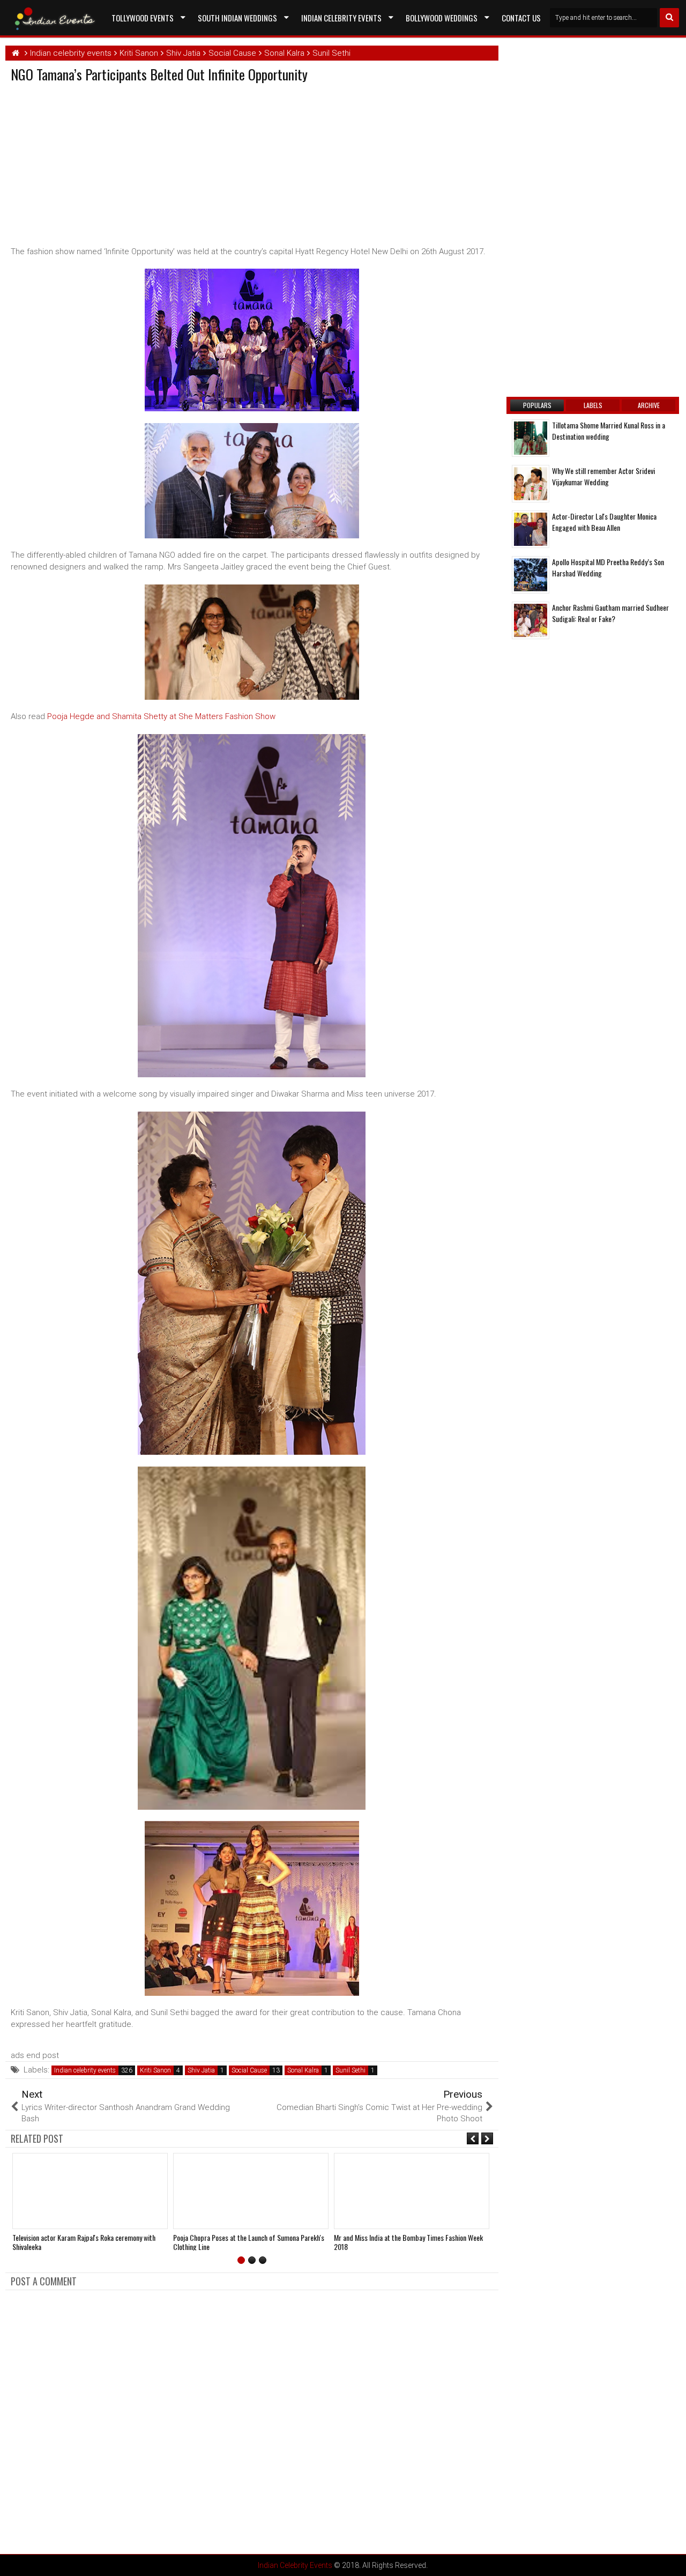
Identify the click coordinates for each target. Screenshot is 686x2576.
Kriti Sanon (155, 2070)
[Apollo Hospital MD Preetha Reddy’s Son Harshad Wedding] (531, 575)
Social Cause (249, 2070)
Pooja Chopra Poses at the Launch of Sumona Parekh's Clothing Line (249, 2242)
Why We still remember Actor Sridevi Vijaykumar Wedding (603, 476)
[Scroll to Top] (670, 2560)
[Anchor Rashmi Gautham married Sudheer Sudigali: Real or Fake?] (531, 620)
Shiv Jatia (201, 2070)
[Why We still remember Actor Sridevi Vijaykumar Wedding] (531, 484)
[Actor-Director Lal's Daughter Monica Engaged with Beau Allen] (531, 529)
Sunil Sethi (351, 2070)
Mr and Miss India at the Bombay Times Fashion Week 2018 (408, 2242)
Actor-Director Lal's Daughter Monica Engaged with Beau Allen (604, 522)
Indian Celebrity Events (341, 18)
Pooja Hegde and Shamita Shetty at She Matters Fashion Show (161, 716)
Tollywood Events (143, 18)
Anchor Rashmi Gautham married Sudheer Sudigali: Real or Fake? (610, 613)
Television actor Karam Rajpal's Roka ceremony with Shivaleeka (84, 2242)
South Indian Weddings (237, 18)
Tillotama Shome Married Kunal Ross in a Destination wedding (609, 431)
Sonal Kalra (303, 2070)
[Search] (669, 18)
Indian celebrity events (85, 2070)
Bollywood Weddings (442, 18)
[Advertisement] (101, 162)
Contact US (521, 18)
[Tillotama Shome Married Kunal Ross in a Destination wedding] (531, 438)
